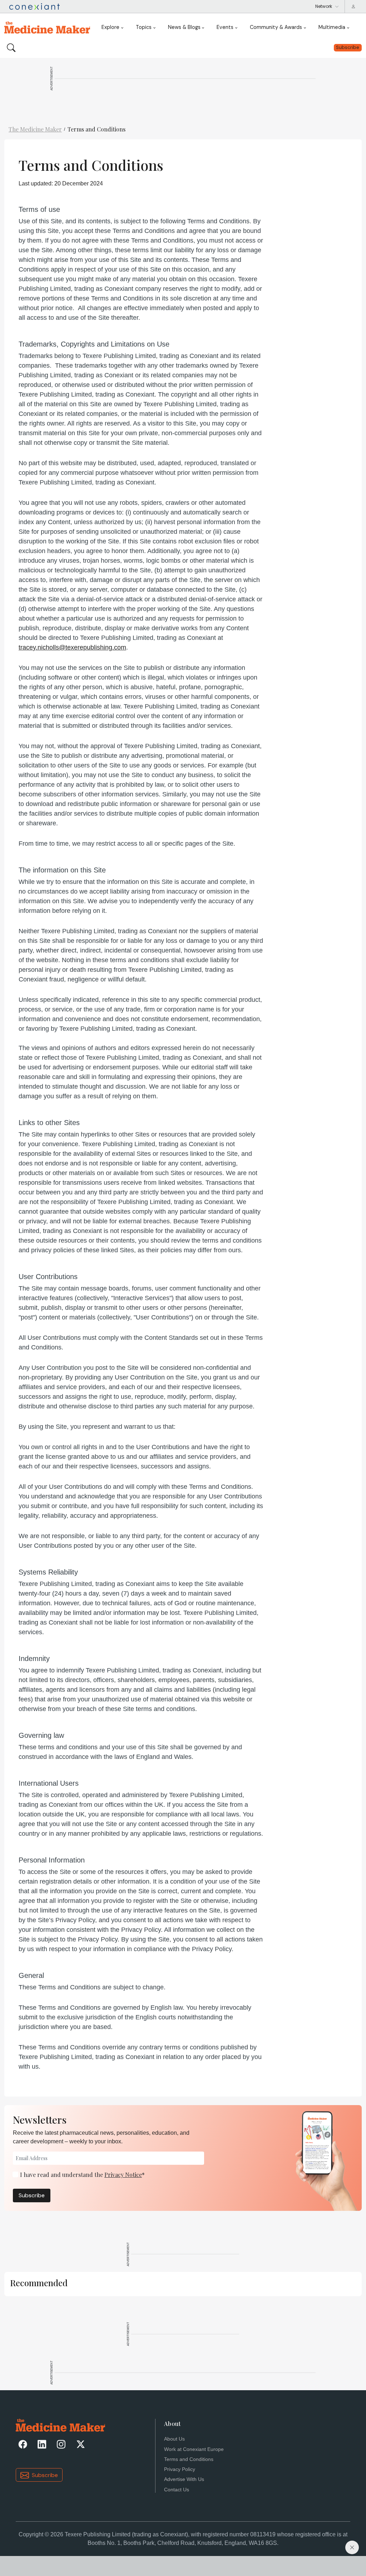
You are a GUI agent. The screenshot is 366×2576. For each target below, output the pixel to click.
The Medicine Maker (35, 129)
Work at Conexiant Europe (194, 2449)
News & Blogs (184, 27)
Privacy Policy (180, 2469)
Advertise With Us (184, 2479)
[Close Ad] (352, 2547)
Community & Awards (276, 27)
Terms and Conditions (97, 129)
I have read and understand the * (82, 2175)
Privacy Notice (123, 2175)
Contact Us (177, 2490)
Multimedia (332, 27)
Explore (110, 27)
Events (225, 27)
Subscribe (32, 2195)
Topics (144, 27)
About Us (174, 2439)
